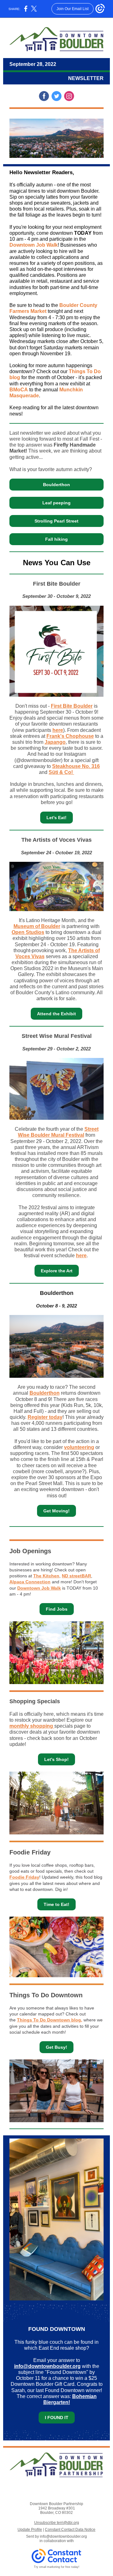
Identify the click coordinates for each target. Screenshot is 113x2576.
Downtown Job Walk (34, 245)
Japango (55, 742)
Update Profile (30, 2530)
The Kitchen (46, 1576)
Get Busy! (56, 2047)
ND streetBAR (76, 1576)
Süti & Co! (61, 772)
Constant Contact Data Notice (70, 2530)
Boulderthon (56, 485)
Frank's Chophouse (70, 736)
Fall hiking (56, 539)
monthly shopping (32, 1726)
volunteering (79, 1447)
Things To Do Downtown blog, (50, 2020)
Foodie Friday (24, 1877)
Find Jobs (57, 1609)
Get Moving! (56, 1511)
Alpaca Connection (30, 1582)
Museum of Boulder (37, 926)
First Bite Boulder (72, 706)
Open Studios (28, 932)
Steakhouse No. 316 (76, 766)
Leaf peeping (56, 503)
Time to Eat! (56, 1904)
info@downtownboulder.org (47, 2366)
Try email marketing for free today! (57, 2567)
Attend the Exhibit (56, 1014)
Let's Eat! (56, 818)
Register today (45, 1417)
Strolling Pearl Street (56, 521)
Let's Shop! (56, 1759)
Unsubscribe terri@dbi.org (57, 2523)
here (58, 730)
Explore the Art (57, 1271)
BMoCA (19, 390)
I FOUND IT (57, 2418)
